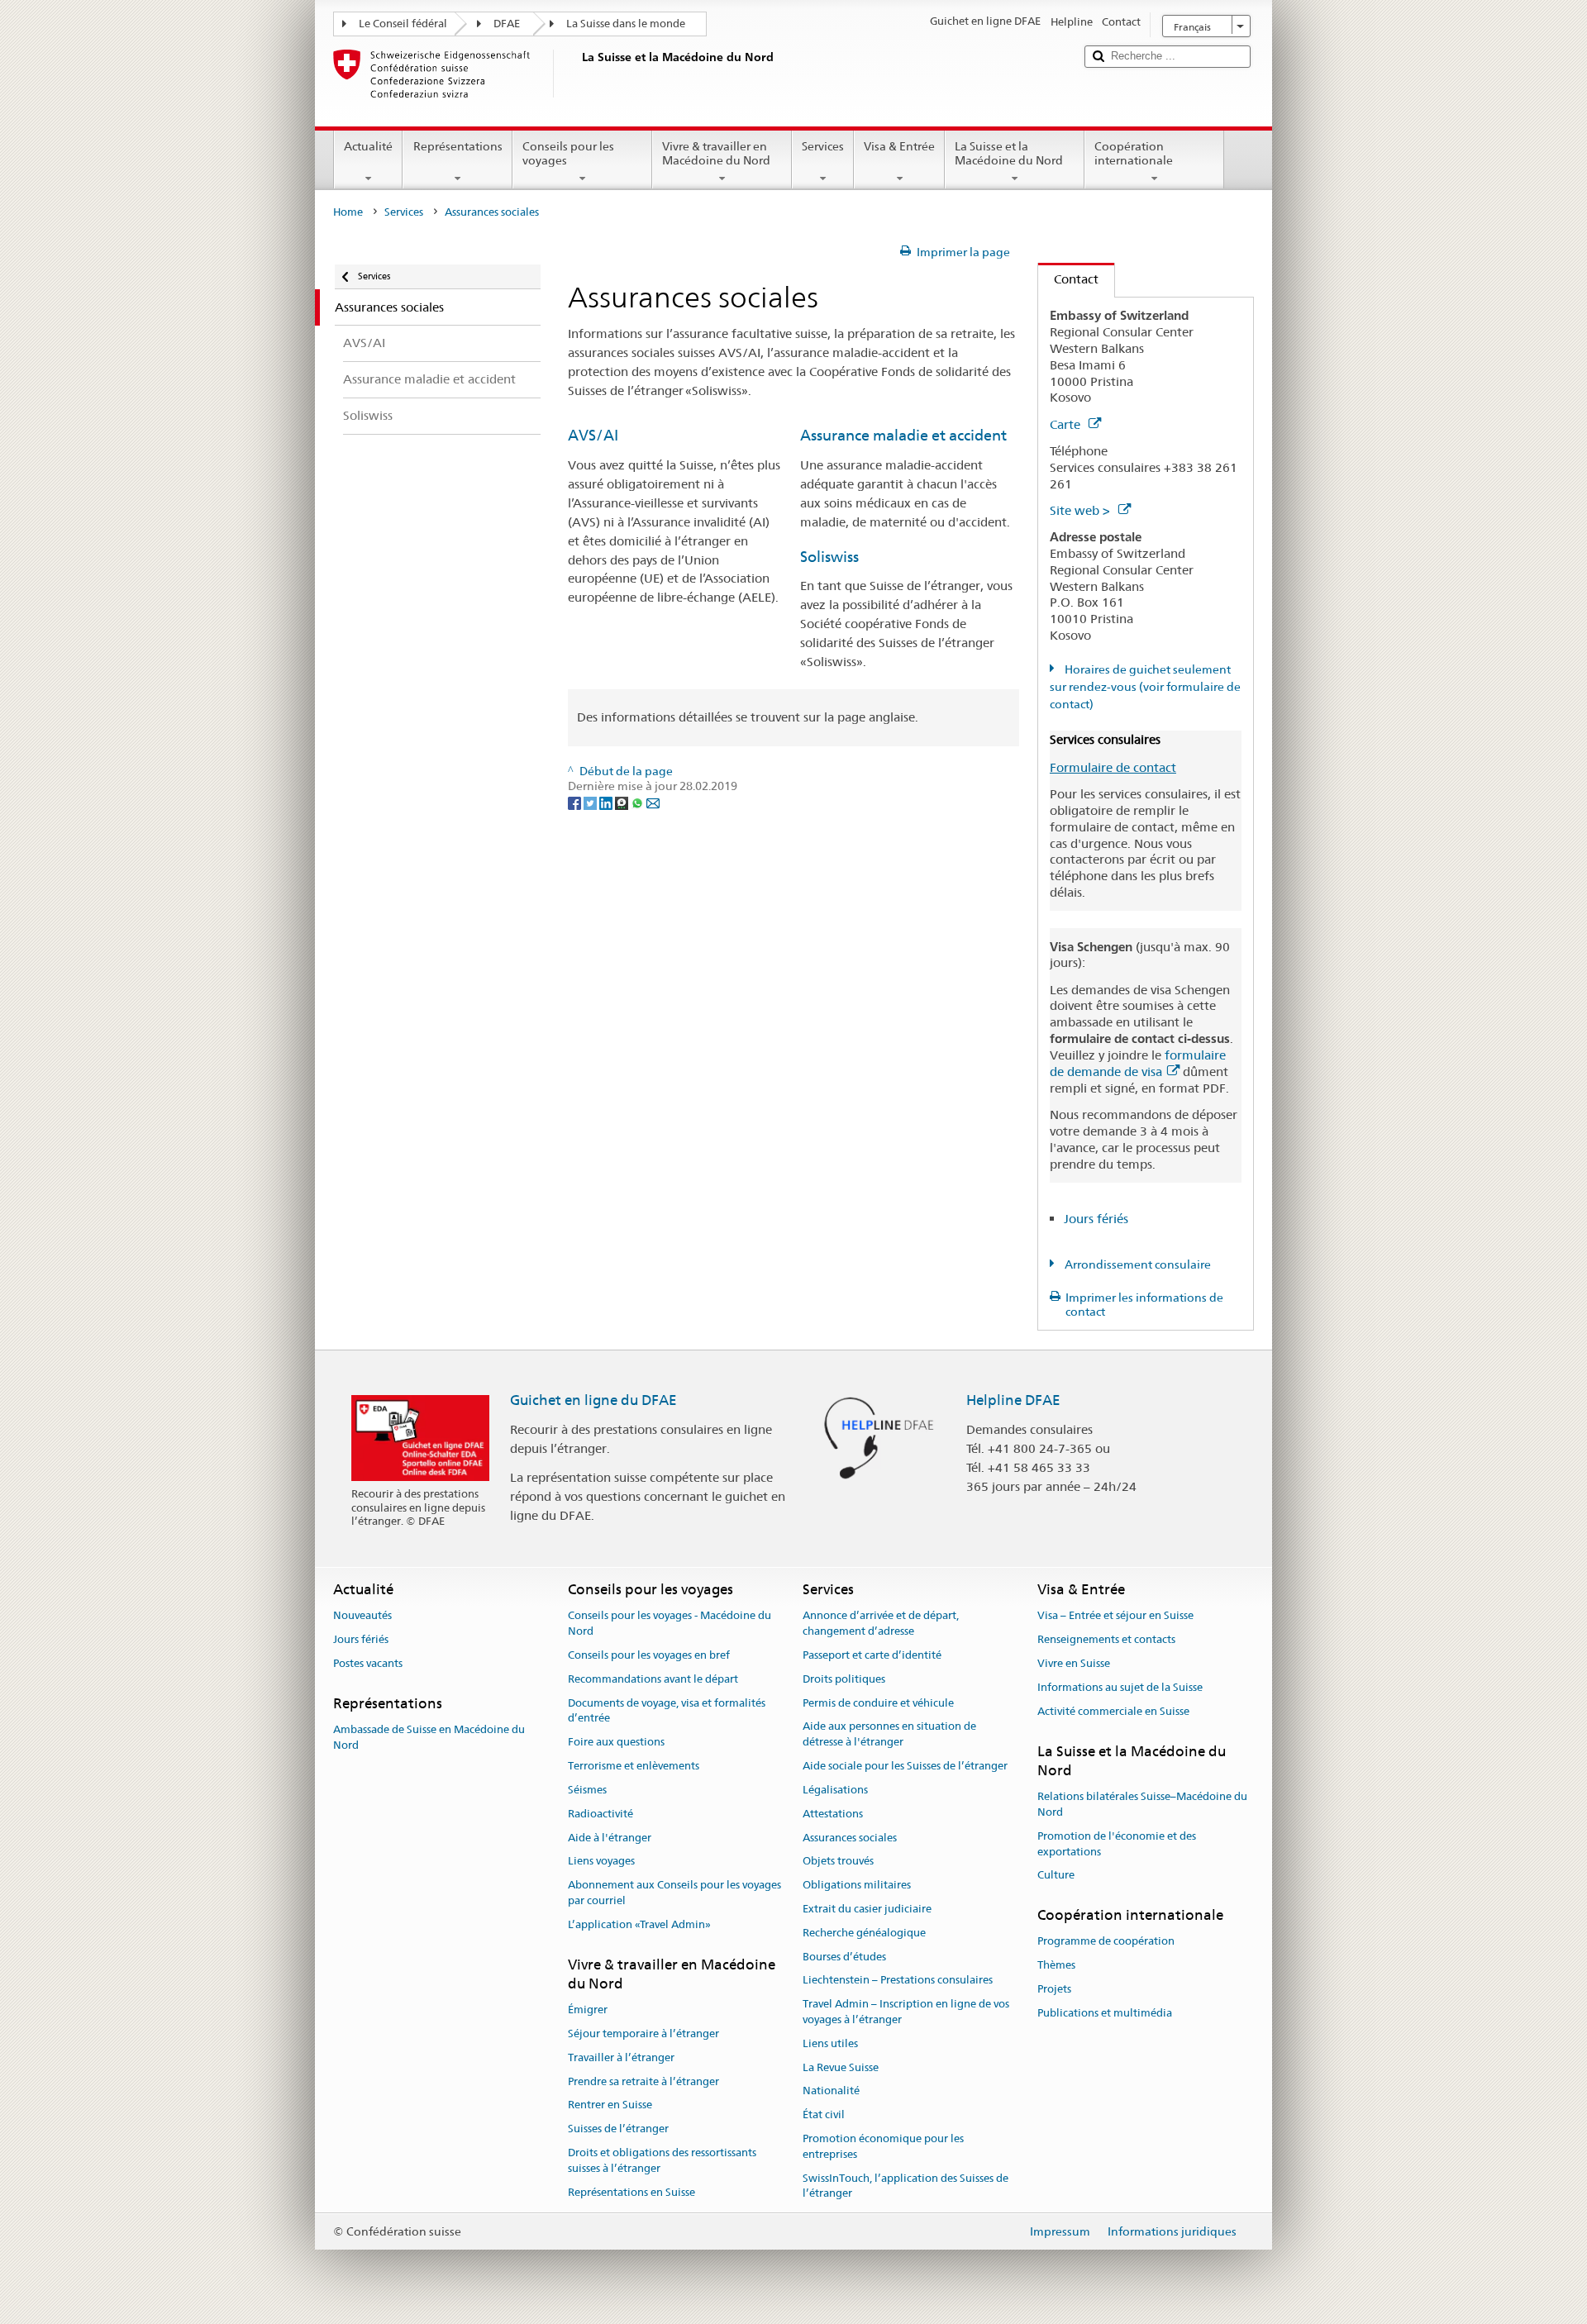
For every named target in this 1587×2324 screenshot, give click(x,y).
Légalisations (835, 1790)
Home (348, 212)
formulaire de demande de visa (1138, 1063)
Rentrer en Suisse (610, 2105)
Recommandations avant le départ (653, 1679)
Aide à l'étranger (610, 1838)
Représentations (458, 146)
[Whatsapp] (639, 802)
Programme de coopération (1106, 1942)
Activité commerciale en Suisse (1113, 1711)
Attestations (833, 1814)
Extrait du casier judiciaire (867, 1909)
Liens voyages (601, 1862)
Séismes (587, 1790)
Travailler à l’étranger (621, 2057)
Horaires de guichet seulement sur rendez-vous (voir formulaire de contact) (1145, 687)
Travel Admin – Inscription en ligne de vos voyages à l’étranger (906, 2012)
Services (823, 146)
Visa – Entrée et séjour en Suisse (1115, 1616)
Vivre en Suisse (1074, 1663)
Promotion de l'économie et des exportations (1117, 1844)
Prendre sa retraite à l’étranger (643, 2081)
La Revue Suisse (841, 2067)
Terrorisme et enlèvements (634, 1766)
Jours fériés (1096, 1219)
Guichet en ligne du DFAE (593, 1400)
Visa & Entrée (899, 146)
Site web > (1082, 510)
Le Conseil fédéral (403, 24)
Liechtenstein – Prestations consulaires (898, 1981)
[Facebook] (576, 802)
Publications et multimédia (1105, 2013)
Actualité (368, 146)
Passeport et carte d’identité (872, 1655)
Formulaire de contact (1113, 767)
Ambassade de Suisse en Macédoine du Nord (429, 1737)
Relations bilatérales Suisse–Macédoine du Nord (1142, 1804)
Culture (1056, 1876)
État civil (824, 2115)
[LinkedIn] (607, 802)
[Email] (653, 802)
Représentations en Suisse (631, 2192)
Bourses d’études (844, 1957)
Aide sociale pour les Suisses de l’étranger (905, 1766)
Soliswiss (829, 557)
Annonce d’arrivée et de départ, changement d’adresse (881, 1624)
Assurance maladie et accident (903, 435)
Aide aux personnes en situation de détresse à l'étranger (889, 1735)
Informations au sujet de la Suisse (1120, 1687)
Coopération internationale (1134, 153)
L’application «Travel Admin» (639, 1924)
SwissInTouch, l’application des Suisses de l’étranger (905, 2186)
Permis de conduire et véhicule (878, 1703)
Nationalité (831, 2091)
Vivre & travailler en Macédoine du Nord (716, 153)
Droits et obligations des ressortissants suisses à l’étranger (662, 2160)
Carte (1067, 424)
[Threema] (623, 802)
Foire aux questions (616, 1743)
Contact (1068, 279)
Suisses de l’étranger (618, 2129)
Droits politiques (844, 1679)
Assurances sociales (850, 1838)
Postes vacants (368, 1663)
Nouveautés (362, 1616)
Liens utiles (830, 2043)
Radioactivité (600, 1814)
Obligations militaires (857, 1885)
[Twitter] (591, 802)
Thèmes (1056, 1965)
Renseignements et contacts (1106, 1639)
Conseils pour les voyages (568, 153)
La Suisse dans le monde (626, 24)
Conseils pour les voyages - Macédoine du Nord (670, 1624)
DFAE (507, 24)
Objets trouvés (838, 1862)
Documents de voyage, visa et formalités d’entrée (667, 1711)
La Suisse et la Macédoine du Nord (1009, 153)
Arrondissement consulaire (1137, 1264)
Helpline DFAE (1013, 1400)
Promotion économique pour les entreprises (883, 2146)
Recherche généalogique (864, 1933)
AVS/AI (593, 435)
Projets (1054, 1989)
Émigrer (588, 2010)
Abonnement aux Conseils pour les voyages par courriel (674, 1893)
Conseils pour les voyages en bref (649, 1655)
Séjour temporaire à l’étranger (643, 2034)
